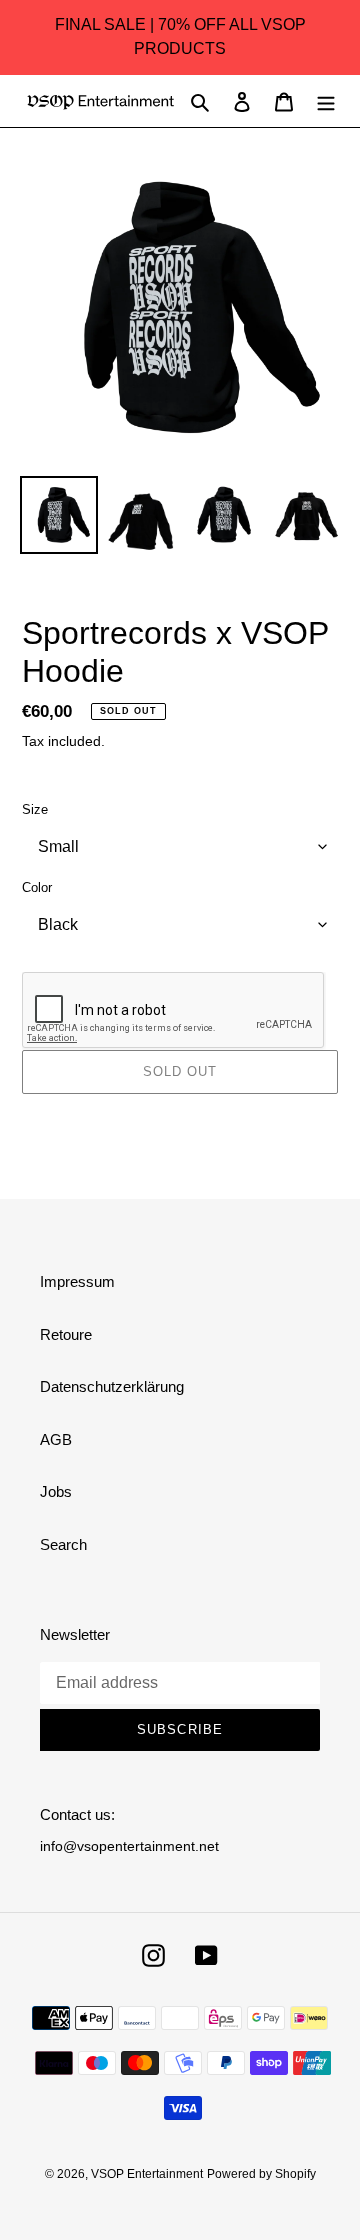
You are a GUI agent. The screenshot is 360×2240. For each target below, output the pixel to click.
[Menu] (326, 101)
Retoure (66, 1334)
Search (63, 1544)
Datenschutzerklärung (112, 1386)
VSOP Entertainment (147, 2174)
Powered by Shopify (261, 2174)
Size (35, 809)
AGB (56, 1439)
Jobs (56, 1491)
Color (37, 887)
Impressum (77, 1281)
